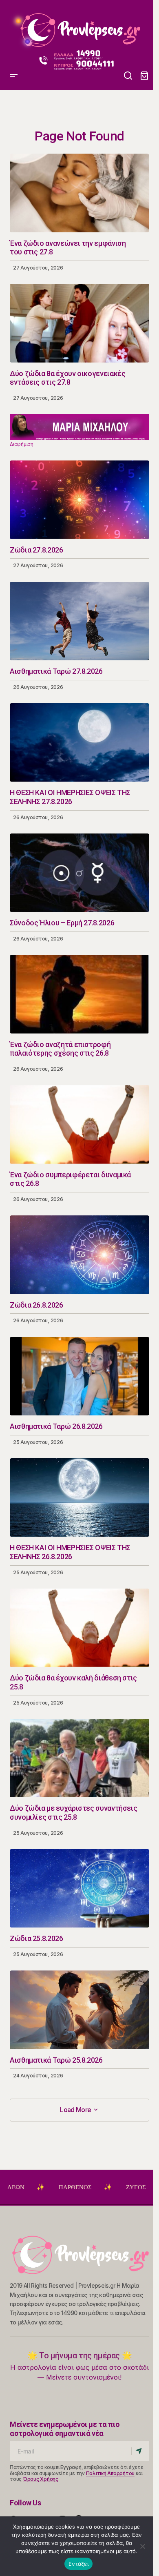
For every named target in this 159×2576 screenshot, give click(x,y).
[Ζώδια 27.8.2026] (79, 499)
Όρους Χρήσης (41, 2479)
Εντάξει (78, 2564)
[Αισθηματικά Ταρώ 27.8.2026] (79, 621)
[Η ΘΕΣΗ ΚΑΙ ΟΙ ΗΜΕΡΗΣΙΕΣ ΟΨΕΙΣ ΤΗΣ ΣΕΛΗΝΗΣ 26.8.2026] (79, 1497)
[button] (14, 27)
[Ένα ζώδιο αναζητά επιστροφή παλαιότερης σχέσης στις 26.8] (79, 994)
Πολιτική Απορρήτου (110, 2473)
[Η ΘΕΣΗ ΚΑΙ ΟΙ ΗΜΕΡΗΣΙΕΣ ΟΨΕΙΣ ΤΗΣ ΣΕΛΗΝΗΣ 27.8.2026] (79, 742)
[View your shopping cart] (144, 76)
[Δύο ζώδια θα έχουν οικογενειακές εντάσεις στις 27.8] (79, 323)
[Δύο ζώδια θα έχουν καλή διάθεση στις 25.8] (79, 1628)
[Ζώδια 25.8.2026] (79, 1888)
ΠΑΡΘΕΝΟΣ (31, 2187)
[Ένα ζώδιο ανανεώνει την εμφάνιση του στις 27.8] (79, 193)
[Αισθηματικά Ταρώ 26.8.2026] (79, 1376)
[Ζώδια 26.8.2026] (79, 1255)
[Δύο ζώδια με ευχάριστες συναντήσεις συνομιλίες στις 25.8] (79, 1758)
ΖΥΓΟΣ (92, 2187)
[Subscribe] (140, 2451)
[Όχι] (143, 2546)
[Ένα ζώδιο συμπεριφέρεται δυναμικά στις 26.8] (79, 1124)
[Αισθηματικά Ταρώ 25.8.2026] (79, 2010)
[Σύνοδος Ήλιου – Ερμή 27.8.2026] (79, 873)
